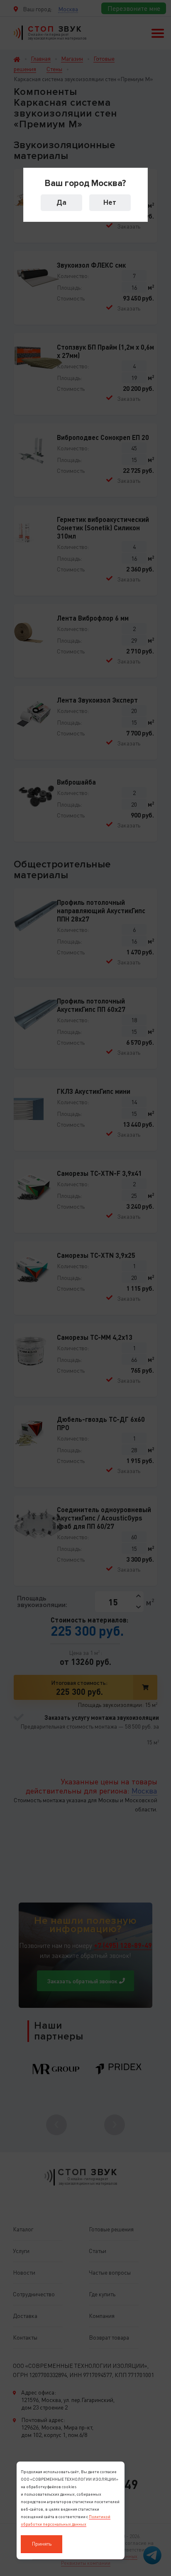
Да (61, 202)
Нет (110, 202)
